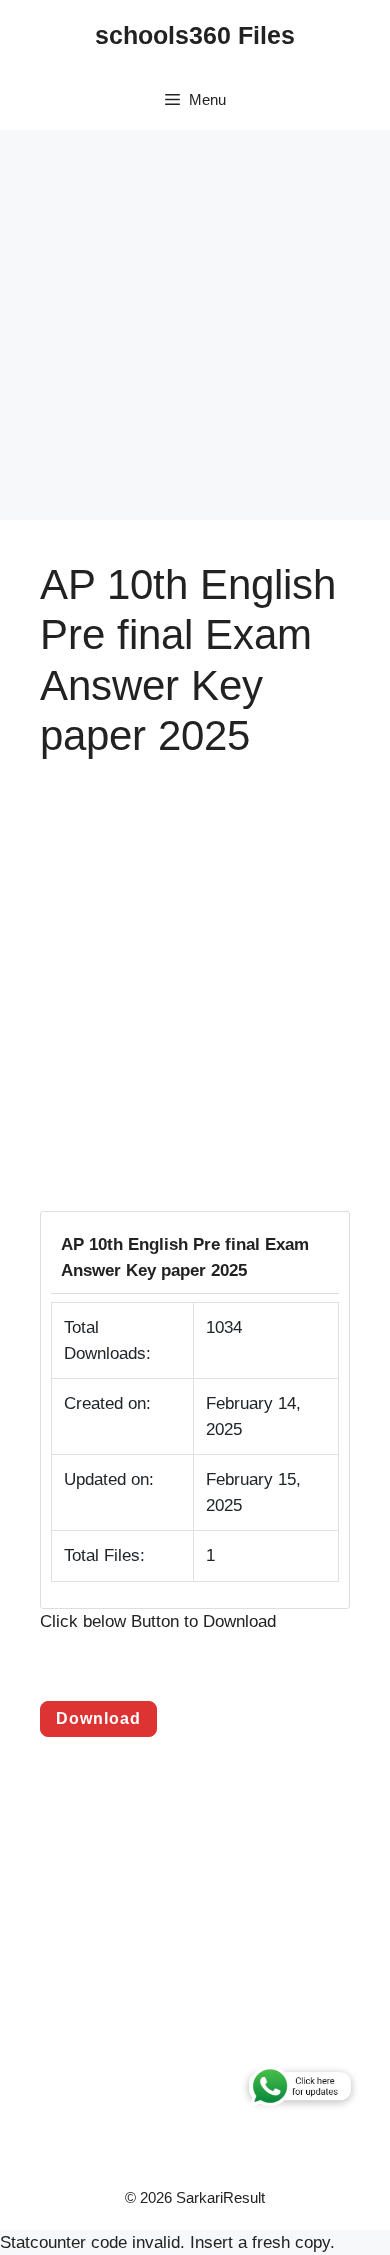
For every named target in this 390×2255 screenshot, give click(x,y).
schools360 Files (195, 35)
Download (98, 1718)
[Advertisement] (195, 325)
